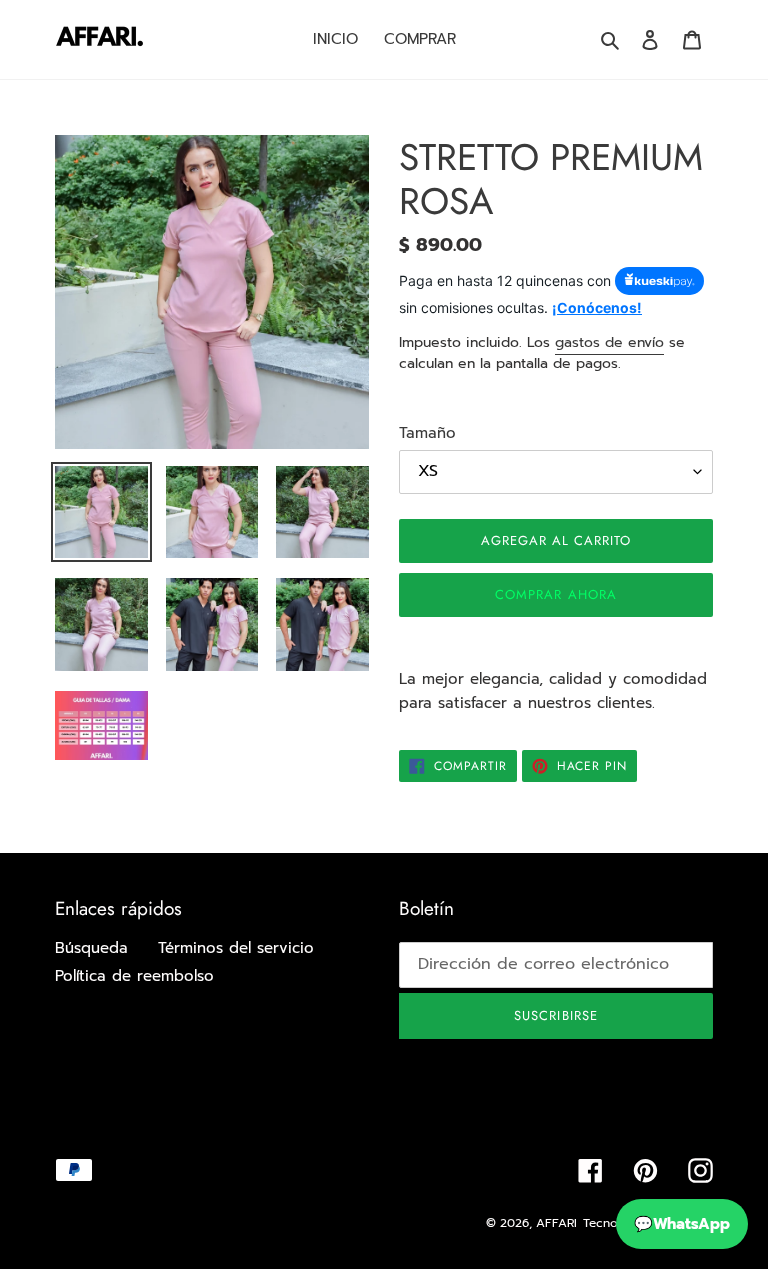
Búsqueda (91, 948)
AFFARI (556, 1223)
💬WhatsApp (682, 1224)
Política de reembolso (134, 976)
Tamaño (427, 433)
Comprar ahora (556, 594)
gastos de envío (609, 342)
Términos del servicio (236, 948)
